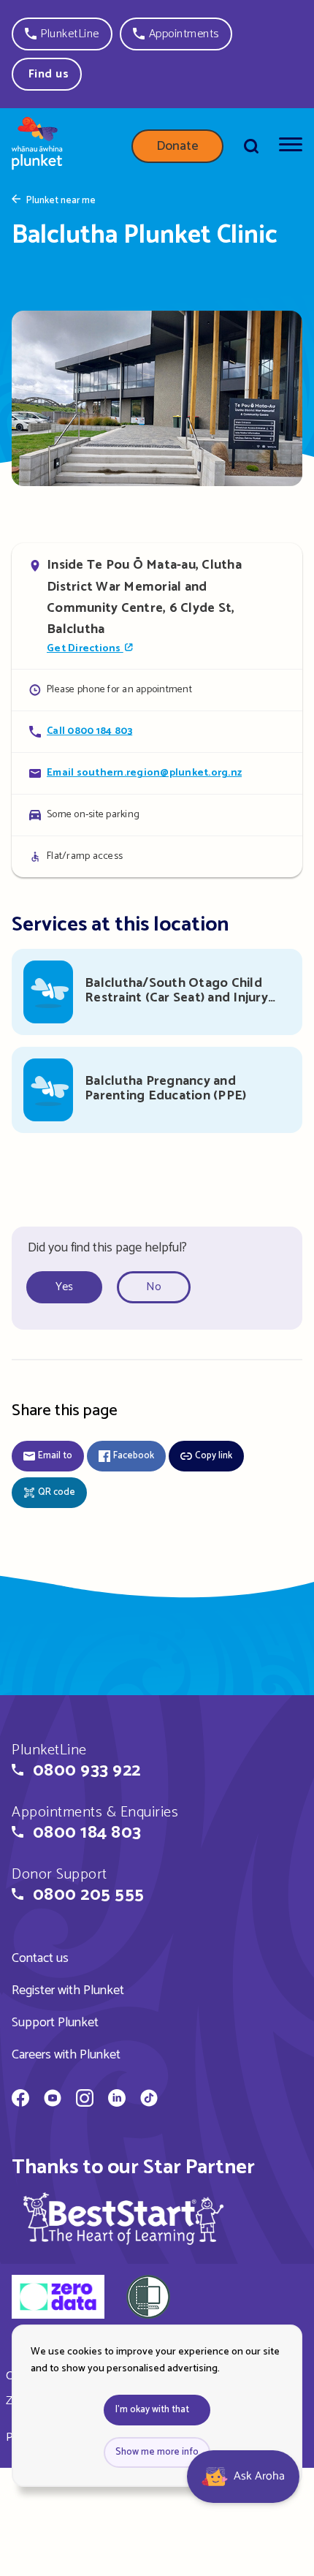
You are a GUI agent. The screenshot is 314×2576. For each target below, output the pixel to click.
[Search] (251, 146)
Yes (64, 1287)
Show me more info (157, 2452)
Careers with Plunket (66, 2055)
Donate (177, 146)
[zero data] (58, 2299)
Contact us (40, 1958)
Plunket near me (61, 201)
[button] (62, 34)
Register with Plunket (68, 1990)
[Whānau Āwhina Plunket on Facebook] (20, 2100)
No (154, 1287)
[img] (123, 2218)
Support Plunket (55, 2023)
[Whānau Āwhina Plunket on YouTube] (53, 2100)
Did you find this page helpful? (107, 1248)
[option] (70, 1288)
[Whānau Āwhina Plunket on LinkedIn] (117, 2100)
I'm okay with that (152, 2410)
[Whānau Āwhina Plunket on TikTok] (149, 2100)
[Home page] (37, 146)
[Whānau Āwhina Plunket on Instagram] (85, 2100)
